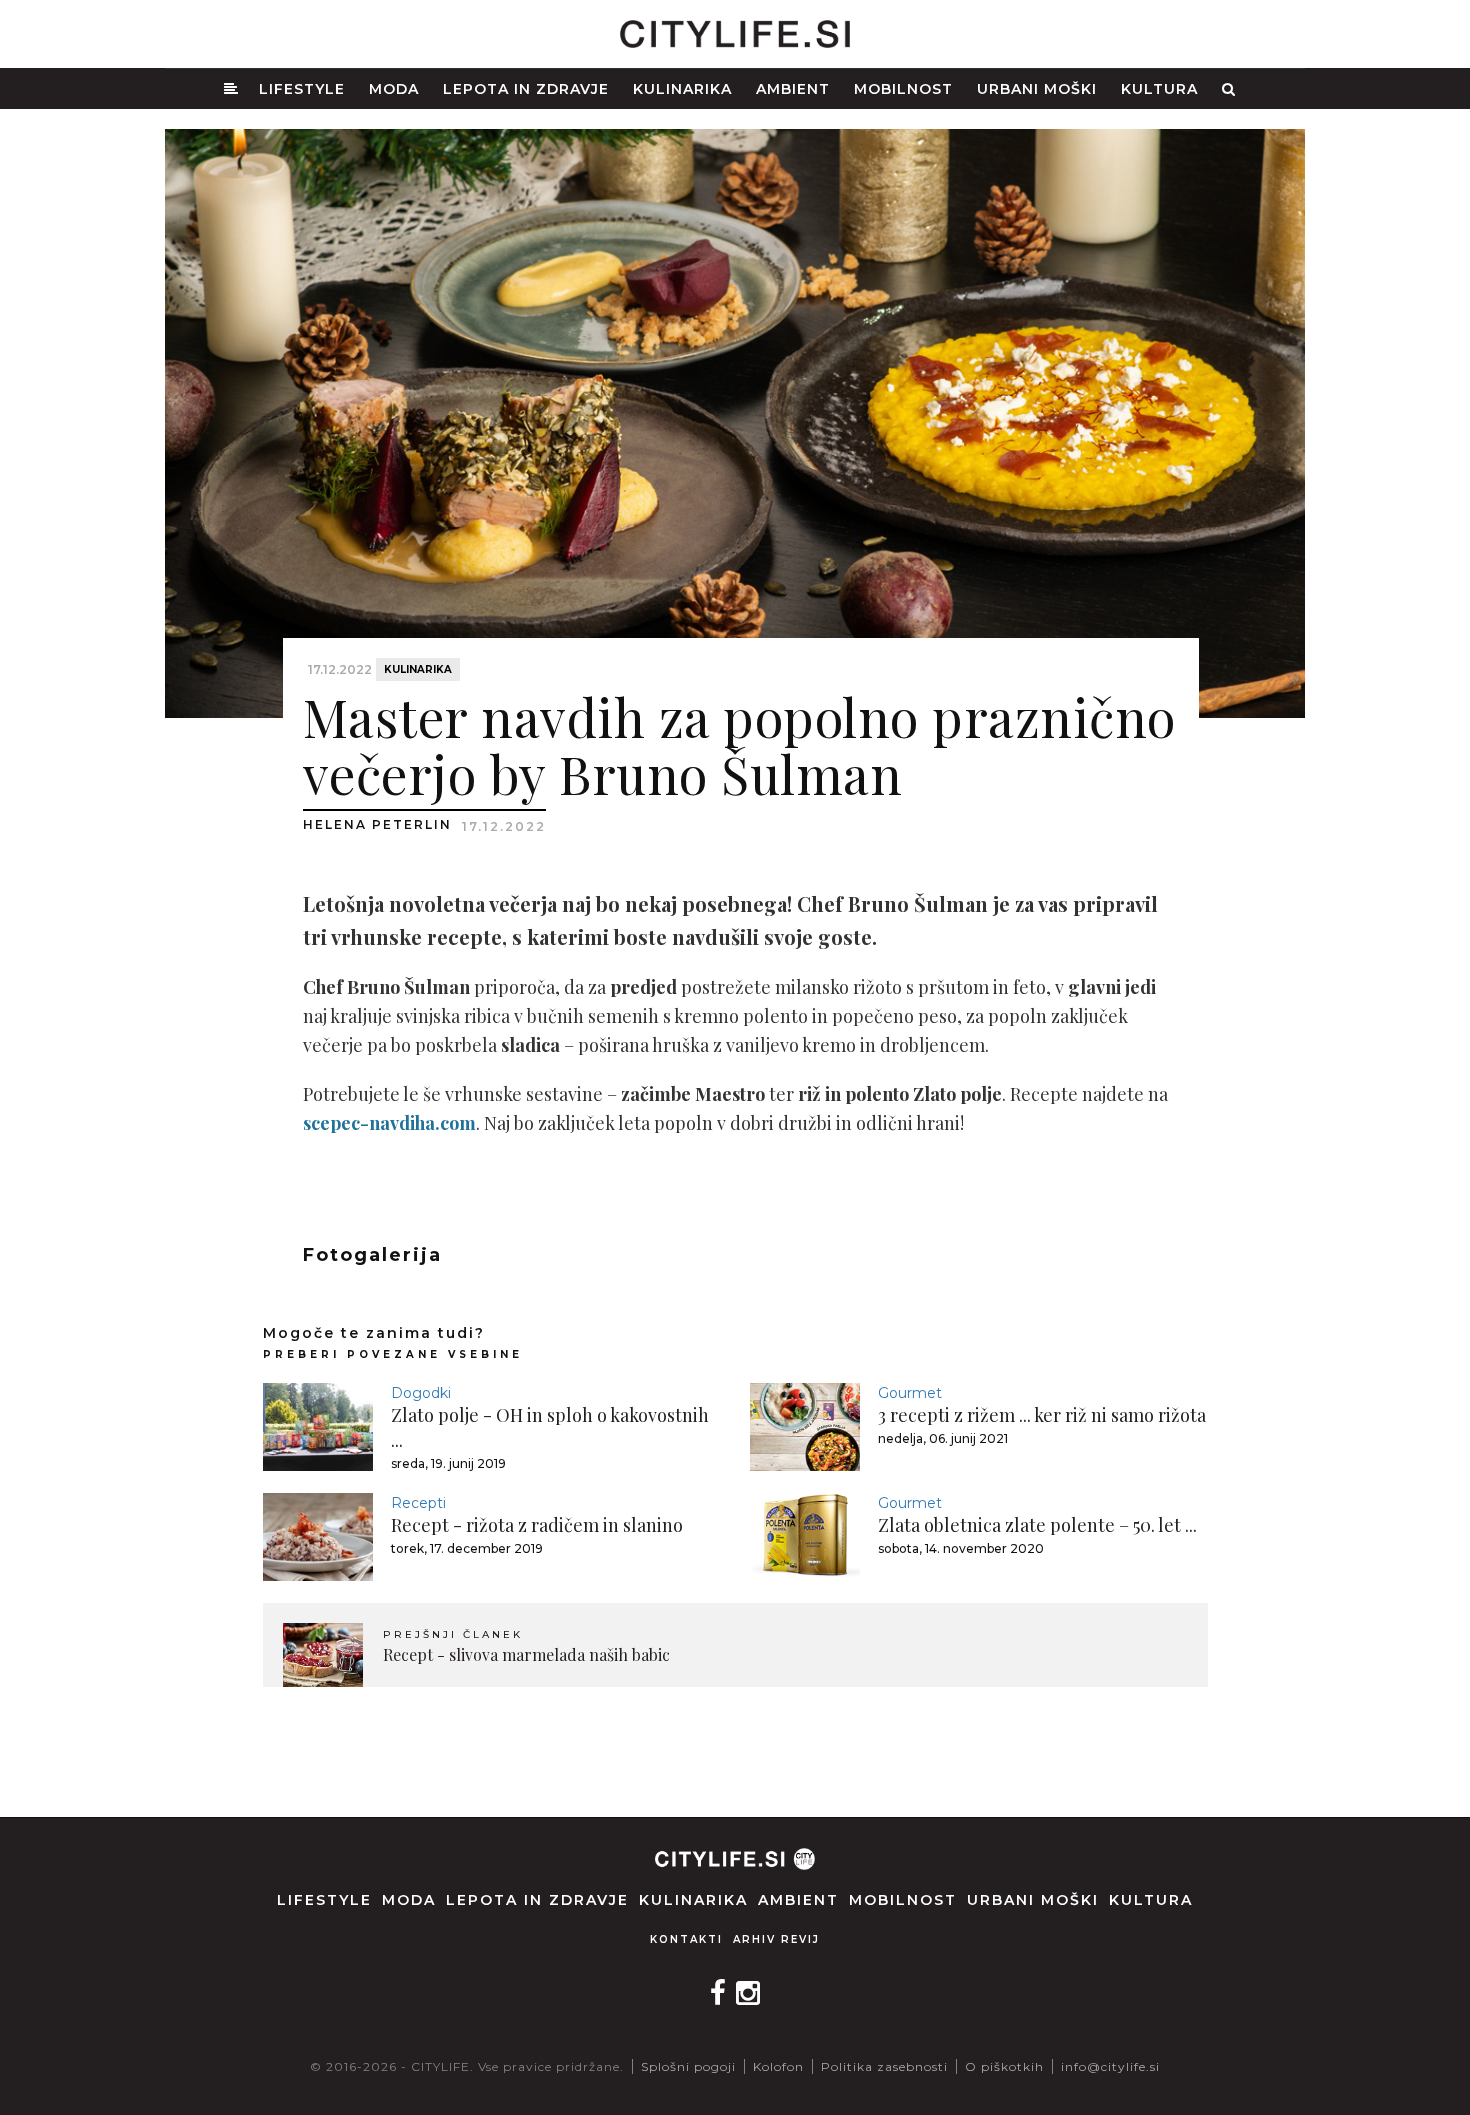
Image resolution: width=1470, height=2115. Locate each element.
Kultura (1159, 89)
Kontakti (686, 1939)
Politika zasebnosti (884, 2066)
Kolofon (778, 2066)
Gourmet (910, 1393)
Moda (394, 89)
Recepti (418, 1503)
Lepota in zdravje (526, 89)
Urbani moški (1037, 89)
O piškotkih (1004, 2066)
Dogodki (421, 1393)
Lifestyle (302, 89)
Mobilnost (903, 89)
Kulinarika (682, 89)
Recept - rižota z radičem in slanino (537, 1525)
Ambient (793, 89)
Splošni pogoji (688, 2066)
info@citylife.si (1110, 2066)
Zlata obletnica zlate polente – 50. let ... (1037, 1525)
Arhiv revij (776, 1939)
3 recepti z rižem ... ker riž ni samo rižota (1042, 1415)
